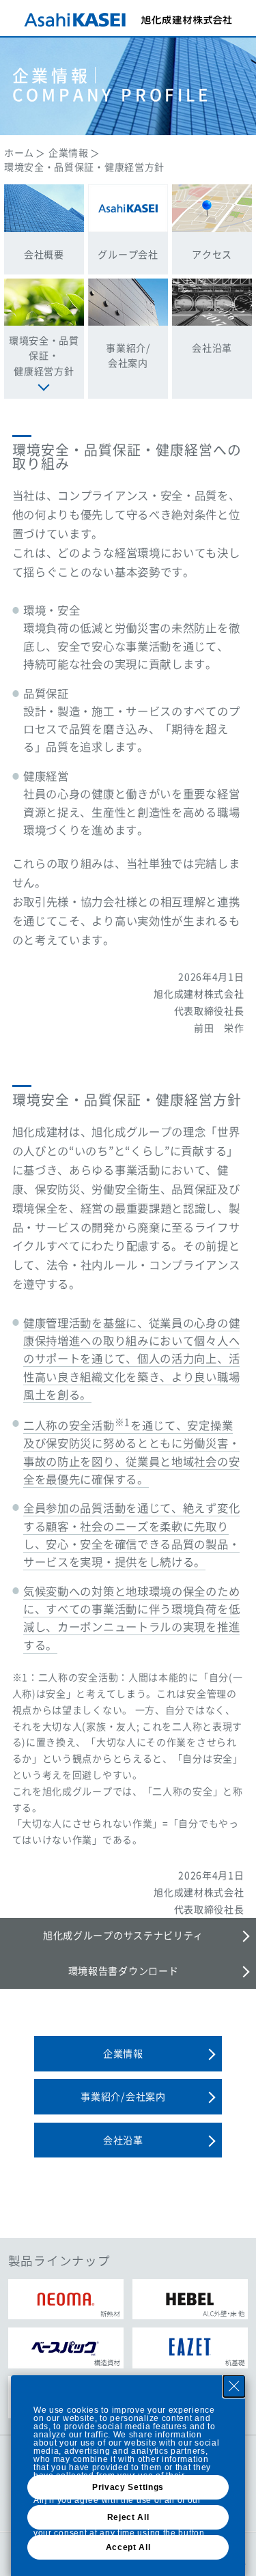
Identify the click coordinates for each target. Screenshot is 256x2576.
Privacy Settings (128, 2487)
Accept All (128, 2547)
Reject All (128, 2517)
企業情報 (69, 152)
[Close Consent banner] (234, 2386)
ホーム (19, 152)
